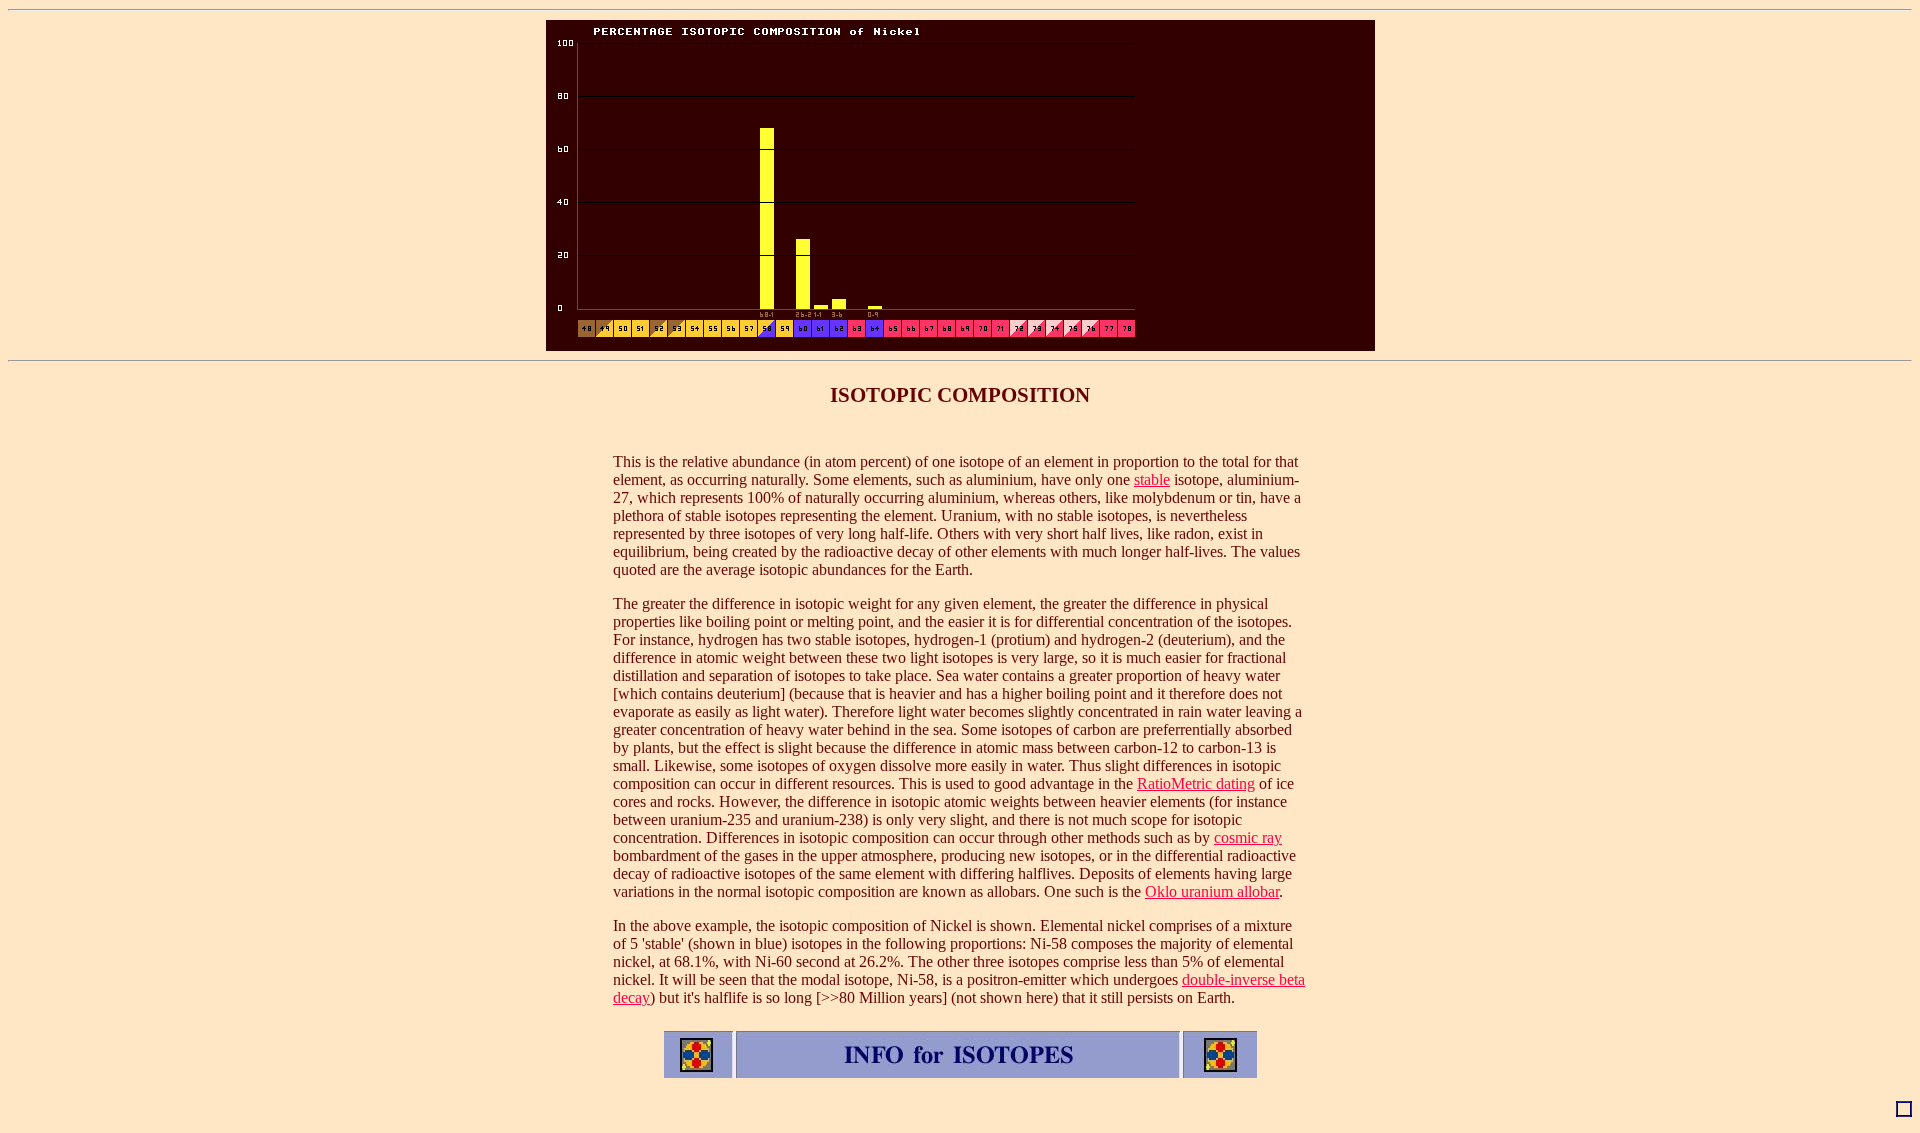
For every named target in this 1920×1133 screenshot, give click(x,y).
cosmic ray (1248, 837)
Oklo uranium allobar (1212, 891)
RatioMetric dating (1196, 783)
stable (1152, 479)
